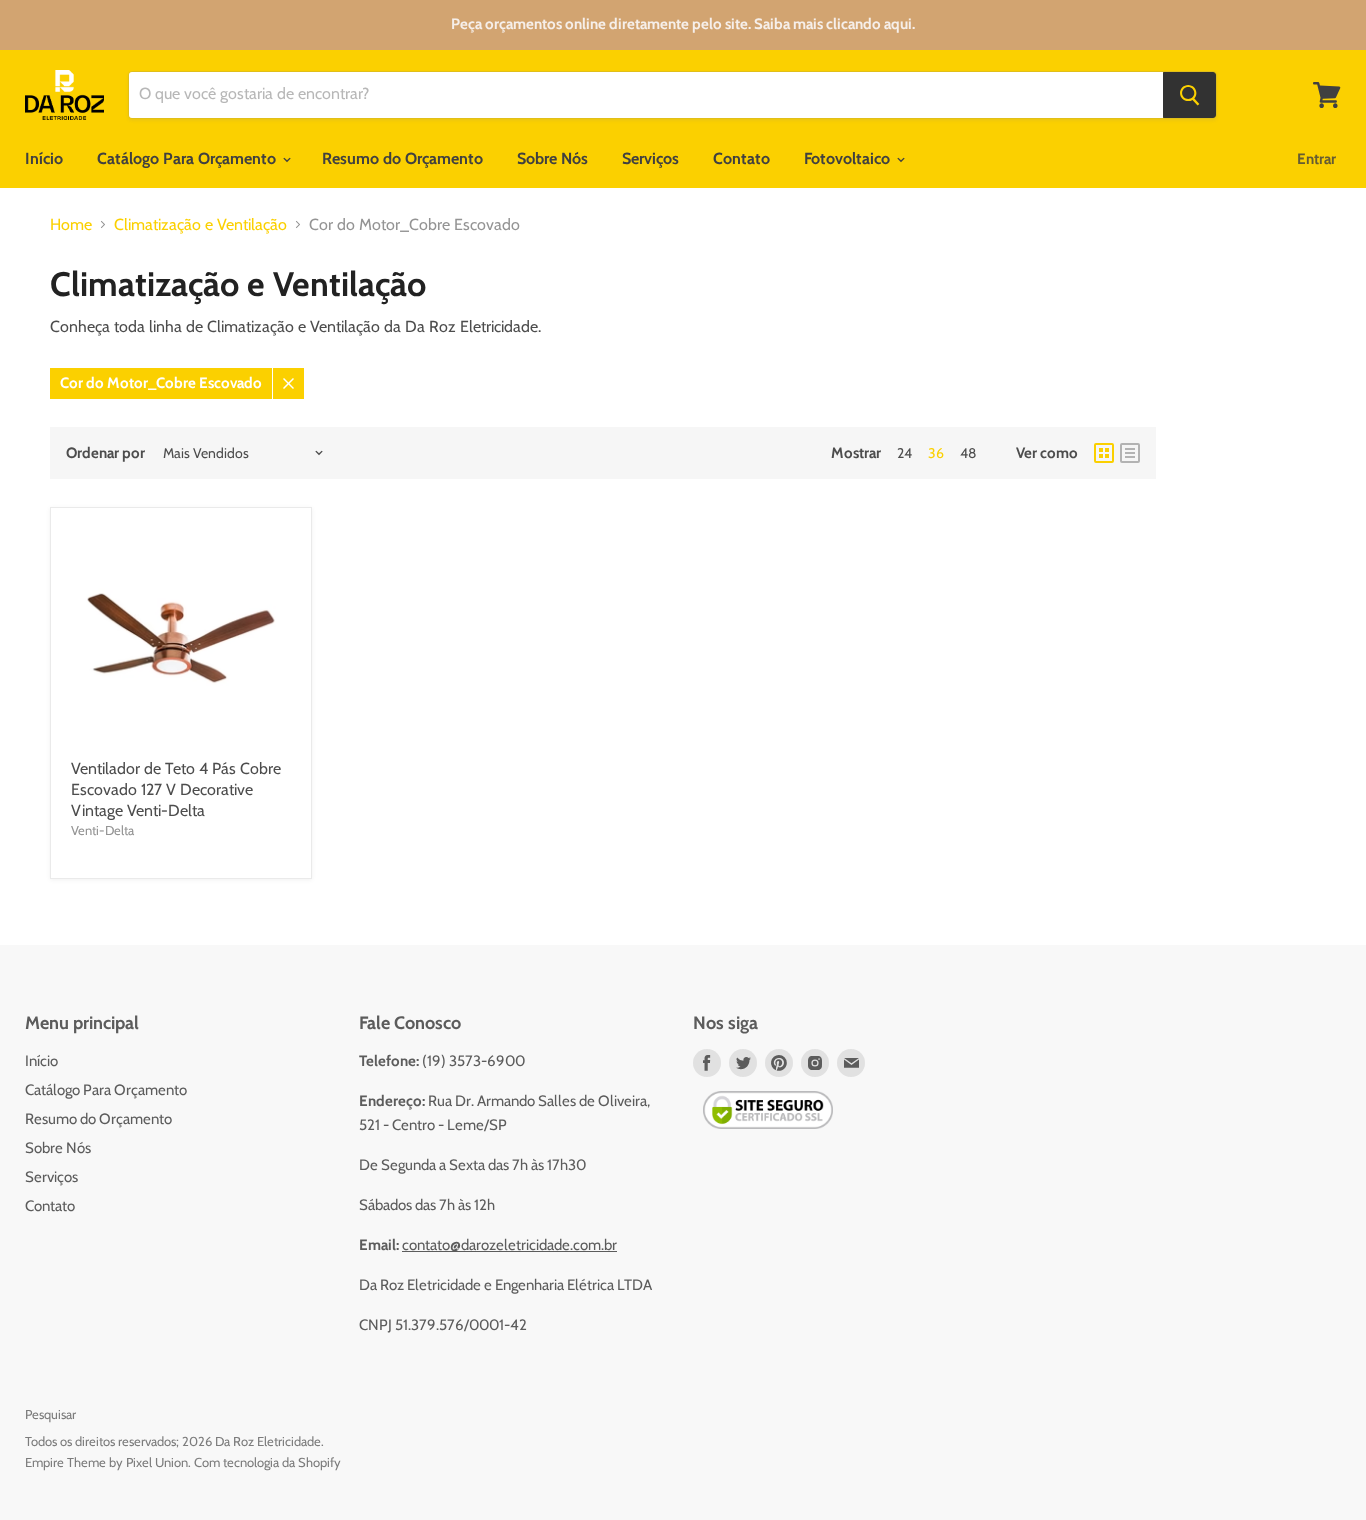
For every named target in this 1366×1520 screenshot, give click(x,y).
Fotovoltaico (849, 158)
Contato (741, 158)
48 (968, 453)
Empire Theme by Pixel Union (106, 1462)
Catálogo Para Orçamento (188, 158)
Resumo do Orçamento (402, 158)
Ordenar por (105, 453)
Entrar (1316, 159)
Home (71, 225)
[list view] (1130, 453)
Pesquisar (50, 1414)
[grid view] (1104, 453)
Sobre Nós (552, 158)
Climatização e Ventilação (200, 225)
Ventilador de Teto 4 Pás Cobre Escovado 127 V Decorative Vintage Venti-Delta (176, 789)
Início (44, 158)
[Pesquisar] (1189, 95)
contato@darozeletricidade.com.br (509, 1245)
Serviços (650, 158)
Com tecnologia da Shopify (267, 1462)
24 (904, 453)
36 (936, 453)
